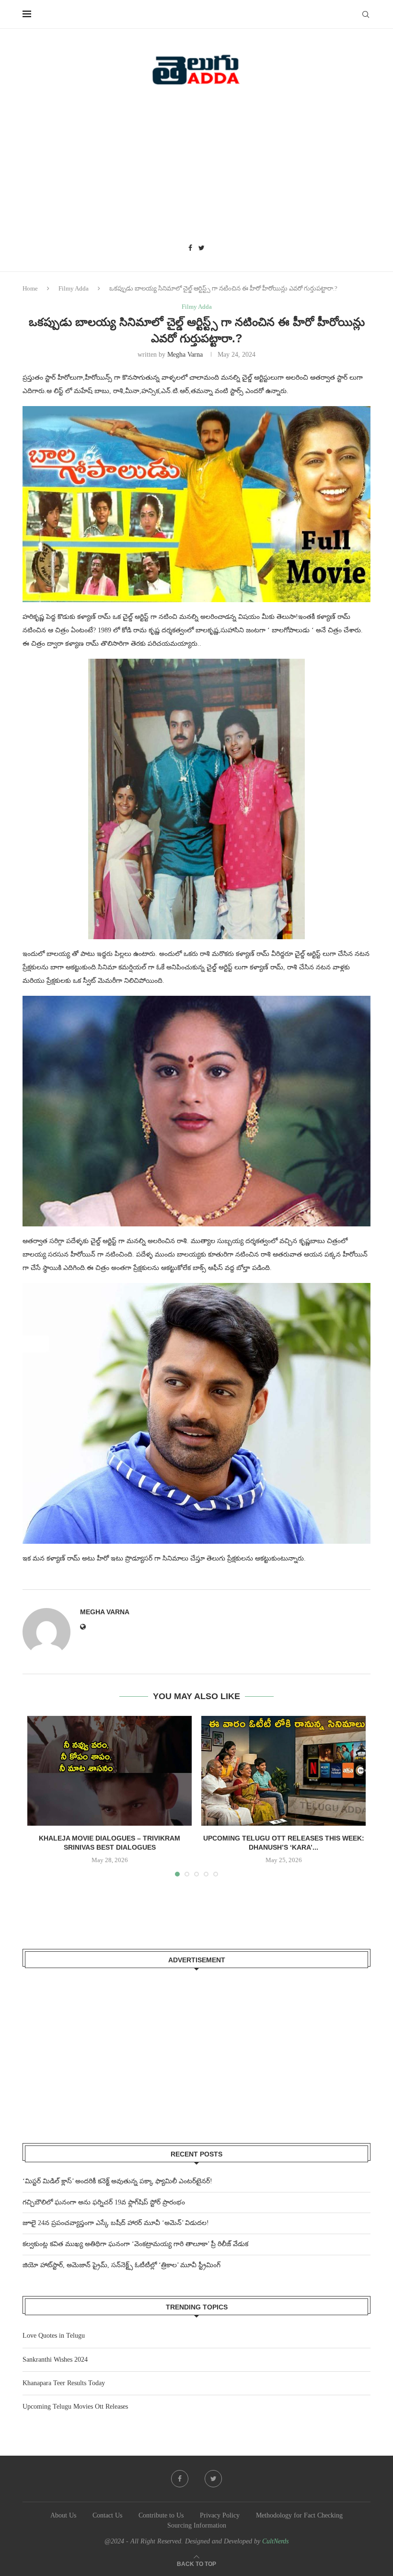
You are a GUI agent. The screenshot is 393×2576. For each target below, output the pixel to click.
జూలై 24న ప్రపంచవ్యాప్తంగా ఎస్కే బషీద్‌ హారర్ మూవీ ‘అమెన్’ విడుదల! (116, 2223)
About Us (63, 2515)
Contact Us (107, 2515)
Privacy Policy (220, 2515)
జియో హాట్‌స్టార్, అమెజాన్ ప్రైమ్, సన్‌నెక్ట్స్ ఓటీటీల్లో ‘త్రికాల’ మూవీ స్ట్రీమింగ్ (121, 2265)
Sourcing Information (197, 2525)
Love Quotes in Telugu (54, 2336)
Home (30, 288)
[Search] (366, 14)
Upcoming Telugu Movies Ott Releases (75, 2407)
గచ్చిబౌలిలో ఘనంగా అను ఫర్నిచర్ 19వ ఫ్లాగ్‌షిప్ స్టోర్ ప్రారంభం (104, 2202)
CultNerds (275, 2541)
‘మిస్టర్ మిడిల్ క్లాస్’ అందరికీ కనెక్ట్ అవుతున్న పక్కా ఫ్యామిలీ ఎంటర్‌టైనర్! (117, 2181)
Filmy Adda (74, 288)
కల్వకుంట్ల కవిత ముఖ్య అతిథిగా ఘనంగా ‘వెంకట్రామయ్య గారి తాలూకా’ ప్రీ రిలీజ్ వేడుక (135, 2244)
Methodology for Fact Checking (299, 2515)
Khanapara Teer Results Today (64, 2383)
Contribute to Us (161, 2515)
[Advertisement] (196, 168)
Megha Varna (185, 355)
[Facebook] (190, 248)
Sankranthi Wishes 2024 (55, 2360)
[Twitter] (202, 248)
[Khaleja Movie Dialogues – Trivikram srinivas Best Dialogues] (110, 1771)
